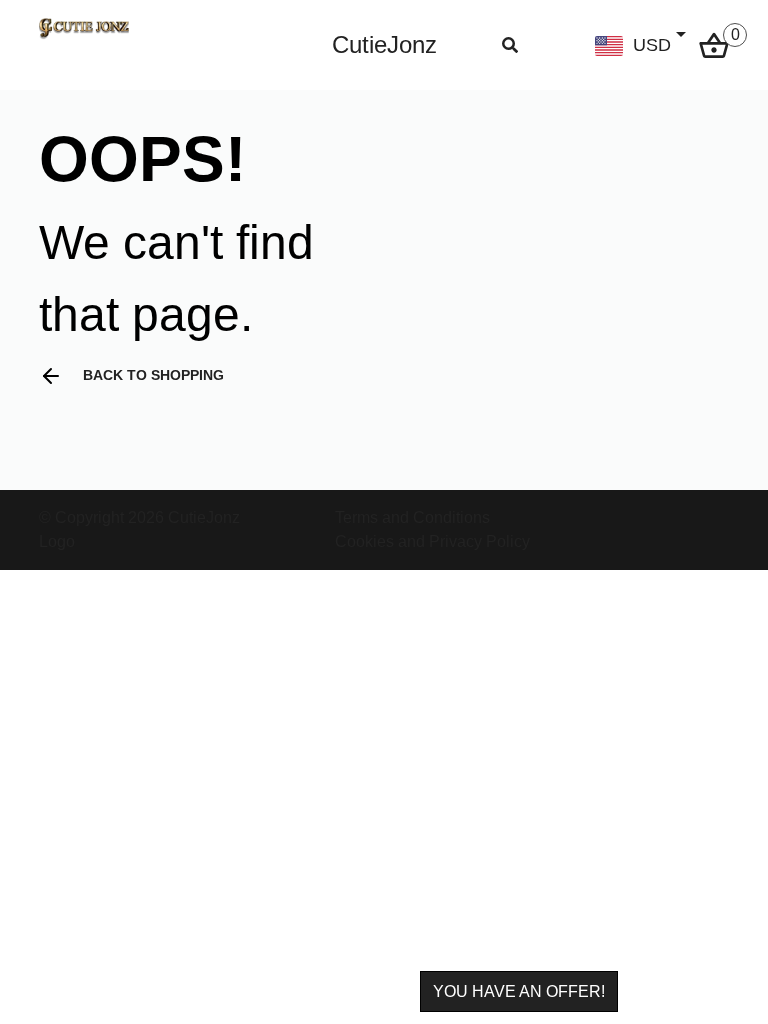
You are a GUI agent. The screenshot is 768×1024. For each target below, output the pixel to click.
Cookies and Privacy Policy (432, 541)
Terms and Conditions (412, 517)
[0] (714, 43)
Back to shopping (153, 375)
